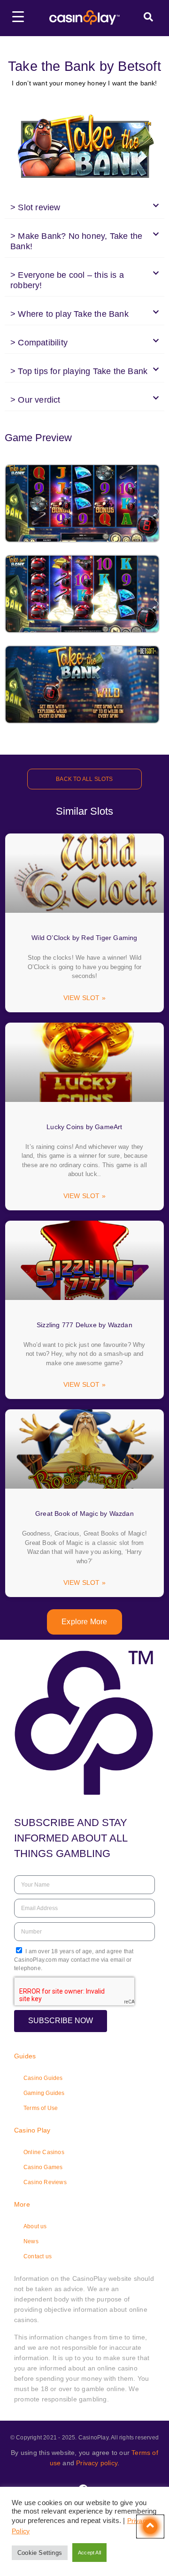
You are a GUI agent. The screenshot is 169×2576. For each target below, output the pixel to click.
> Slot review (35, 207)
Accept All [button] (89, 2553)
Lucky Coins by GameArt (84, 1127)
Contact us (38, 2256)
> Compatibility (39, 343)
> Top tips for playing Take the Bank (79, 371)
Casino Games (43, 2167)
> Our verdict (35, 400)
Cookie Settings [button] (40, 2553)
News (31, 2241)
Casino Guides (43, 2078)
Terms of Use (41, 2108)
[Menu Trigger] (18, 16)
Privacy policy (97, 2463)
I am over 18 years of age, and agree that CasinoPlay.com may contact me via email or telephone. (74, 1960)
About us (35, 2226)
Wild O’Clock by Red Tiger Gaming (84, 938)
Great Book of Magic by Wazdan (84, 1513)
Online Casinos (44, 2152)
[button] (84, 208)
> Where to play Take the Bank (69, 314)
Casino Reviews (45, 2182)
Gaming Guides (44, 2093)
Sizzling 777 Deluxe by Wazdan (84, 1325)
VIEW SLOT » (84, 998)
